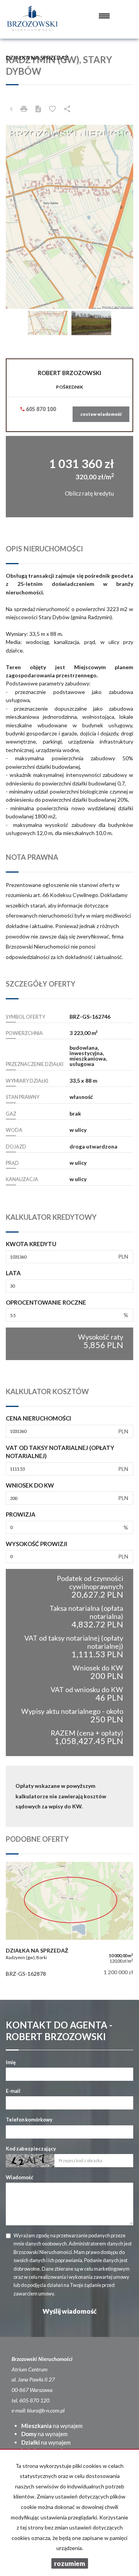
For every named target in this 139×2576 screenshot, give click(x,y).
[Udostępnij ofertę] (67, 109)
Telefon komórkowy (29, 2120)
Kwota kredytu (31, 1244)
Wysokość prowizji (36, 1544)
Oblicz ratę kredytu (89, 493)
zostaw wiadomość (101, 414)
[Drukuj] (24, 109)
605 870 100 (40, 409)
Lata (13, 1273)
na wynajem (52, 2426)
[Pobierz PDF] (38, 109)
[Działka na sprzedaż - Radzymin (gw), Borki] (69, 1921)
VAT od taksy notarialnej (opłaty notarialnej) (60, 1452)
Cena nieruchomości (38, 1418)
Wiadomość (19, 2177)
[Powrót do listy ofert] (11, 109)
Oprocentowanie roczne (46, 1302)
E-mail (13, 2091)
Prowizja (21, 1514)
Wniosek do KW (30, 1485)
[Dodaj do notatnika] (53, 109)
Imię (11, 2062)
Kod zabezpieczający (31, 2149)
